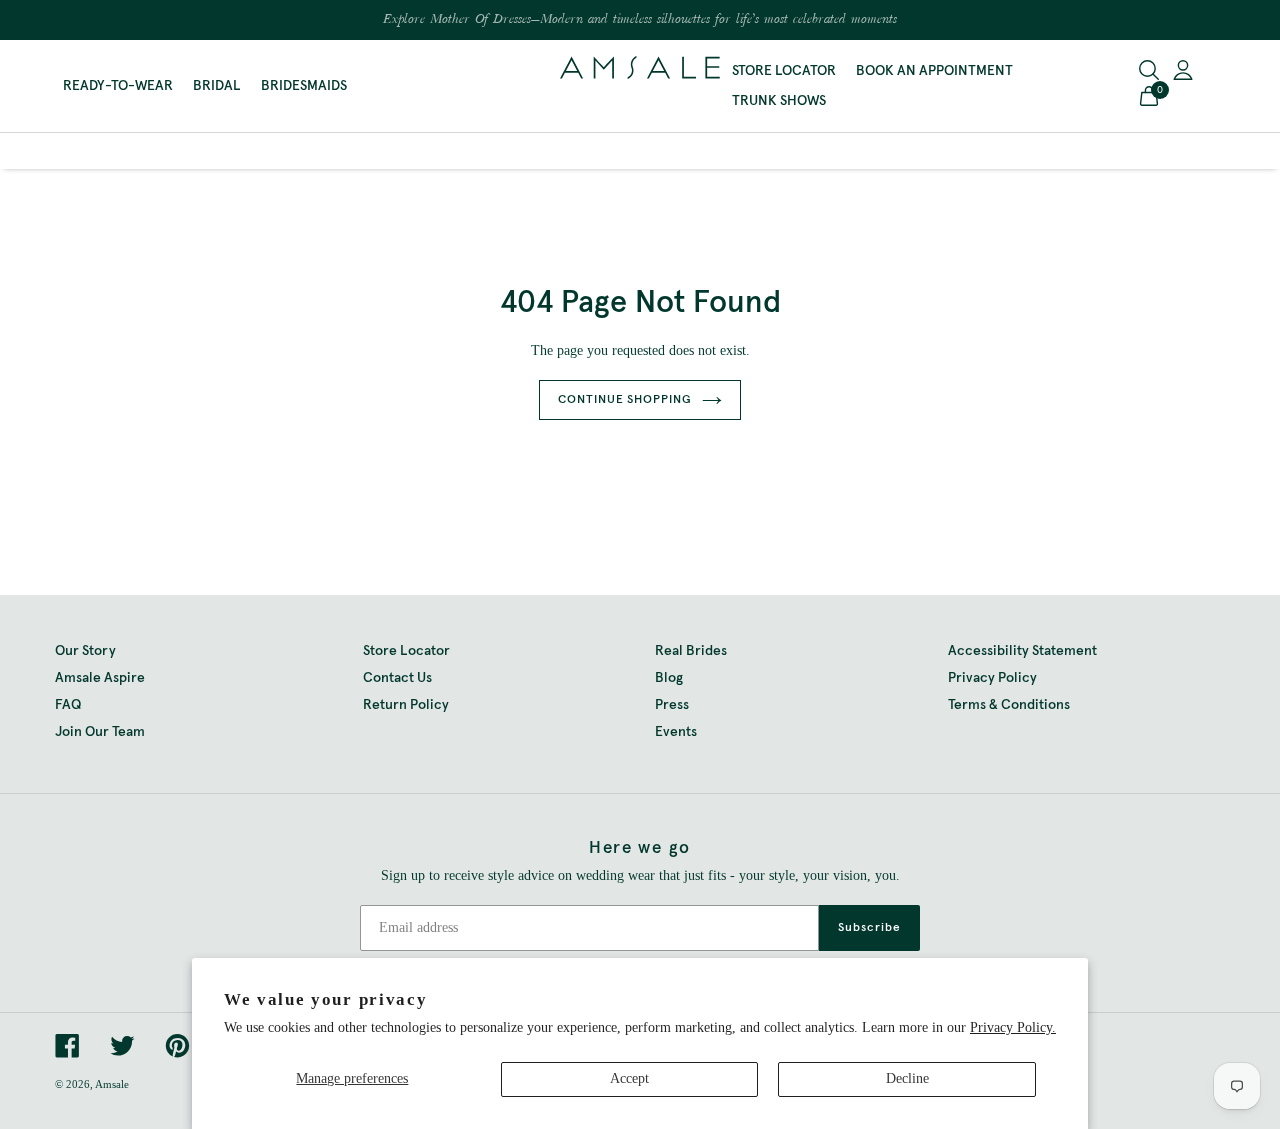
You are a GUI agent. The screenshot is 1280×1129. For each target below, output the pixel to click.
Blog (669, 678)
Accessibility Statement (1022, 651)
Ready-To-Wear (118, 86)
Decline (907, 1078)
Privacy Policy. (1013, 1027)
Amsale (112, 1084)
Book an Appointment (934, 71)
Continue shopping (625, 400)
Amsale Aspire (100, 678)
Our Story (85, 651)
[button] (1149, 99)
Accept (629, 1078)
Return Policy (406, 705)
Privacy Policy (992, 678)
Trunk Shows (779, 101)
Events (676, 732)
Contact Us (397, 678)
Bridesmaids (304, 86)
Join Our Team (100, 732)
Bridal (217, 86)
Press (672, 705)
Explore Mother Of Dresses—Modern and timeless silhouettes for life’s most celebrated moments (640, 20)
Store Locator (784, 71)
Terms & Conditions (1009, 705)
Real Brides (691, 651)
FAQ (68, 705)
